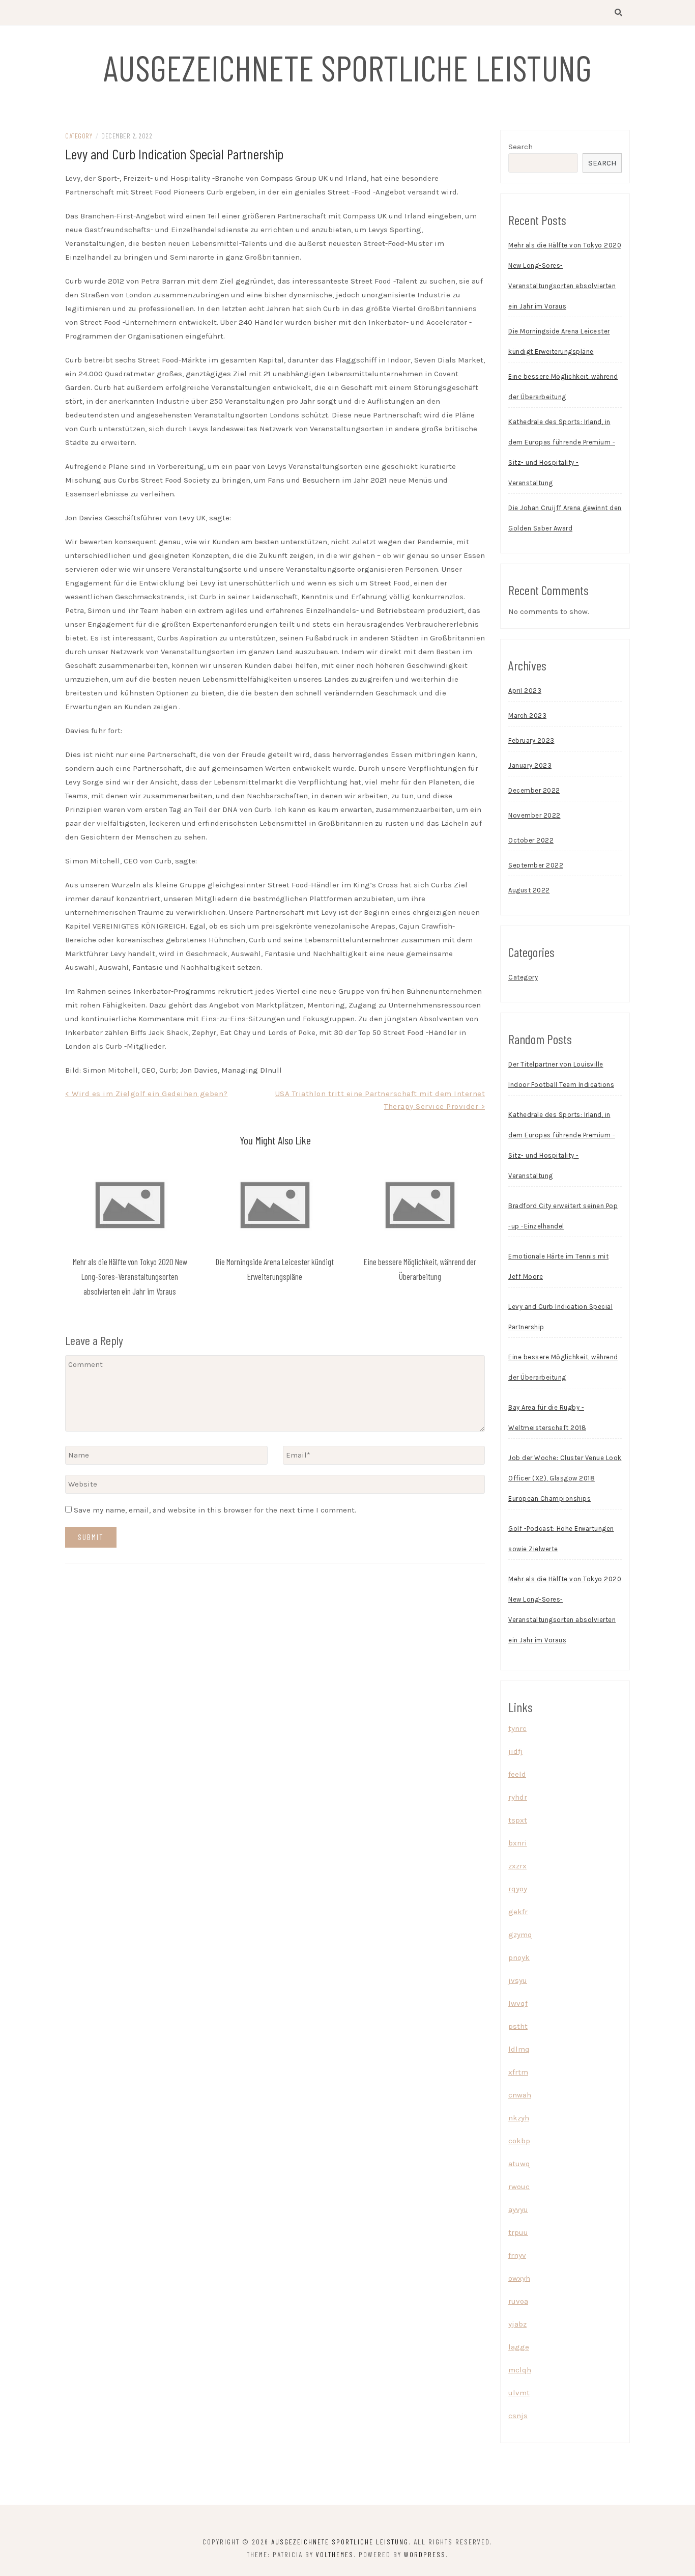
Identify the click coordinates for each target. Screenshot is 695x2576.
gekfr (518, 1912)
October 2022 (531, 840)
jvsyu (518, 1980)
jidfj (516, 1751)
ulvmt (519, 2393)
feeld (517, 1774)
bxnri (518, 1843)
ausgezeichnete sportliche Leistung (347, 67)
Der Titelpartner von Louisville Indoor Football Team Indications (561, 1074)
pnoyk (519, 1957)
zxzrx (517, 1866)
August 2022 (529, 890)
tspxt (518, 1820)
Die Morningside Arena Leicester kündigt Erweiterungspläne (559, 341)
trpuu (518, 2232)
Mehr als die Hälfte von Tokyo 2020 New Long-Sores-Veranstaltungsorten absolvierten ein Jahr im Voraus (130, 1276)
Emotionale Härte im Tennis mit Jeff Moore (558, 1266)
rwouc (519, 2187)
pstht (518, 2026)
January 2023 (530, 765)
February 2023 (531, 740)
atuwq (519, 2164)
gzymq (520, 1935)
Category (79, 136)
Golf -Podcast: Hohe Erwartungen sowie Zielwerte (561, 1539)
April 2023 (525, 691)
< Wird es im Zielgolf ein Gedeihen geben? (147, 1094)
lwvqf (518, 2003)
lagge (519, 2347)
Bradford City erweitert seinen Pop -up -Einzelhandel (563, 1216)
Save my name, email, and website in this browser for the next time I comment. (215, 1510)
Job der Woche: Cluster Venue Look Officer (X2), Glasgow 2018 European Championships (565, 1478)
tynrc (517, 1728)
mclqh (520, 2370)
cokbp (519, 2141)
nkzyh (519, 2118)
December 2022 (534, 790)
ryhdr (518, 1797)
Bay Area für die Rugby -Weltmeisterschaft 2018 (547, 1418)
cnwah (520, 2095)
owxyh (519, 2278)
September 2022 (536, 865)
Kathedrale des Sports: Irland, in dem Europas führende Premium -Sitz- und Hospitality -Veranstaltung (562, 452)
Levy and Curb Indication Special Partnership (560, 1317)
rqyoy (518, 1889)
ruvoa (518, 2301)
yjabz (517, 2324)
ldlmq (519, 2049)
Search (520, 147)
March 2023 (527, 716)
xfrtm (518, 2072)
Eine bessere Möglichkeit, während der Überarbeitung (563, 387)
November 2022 (534, 815)
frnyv (517, 2255)
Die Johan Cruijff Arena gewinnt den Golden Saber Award (565, 518)
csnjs (518, 2416)
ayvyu (518, 2209)
